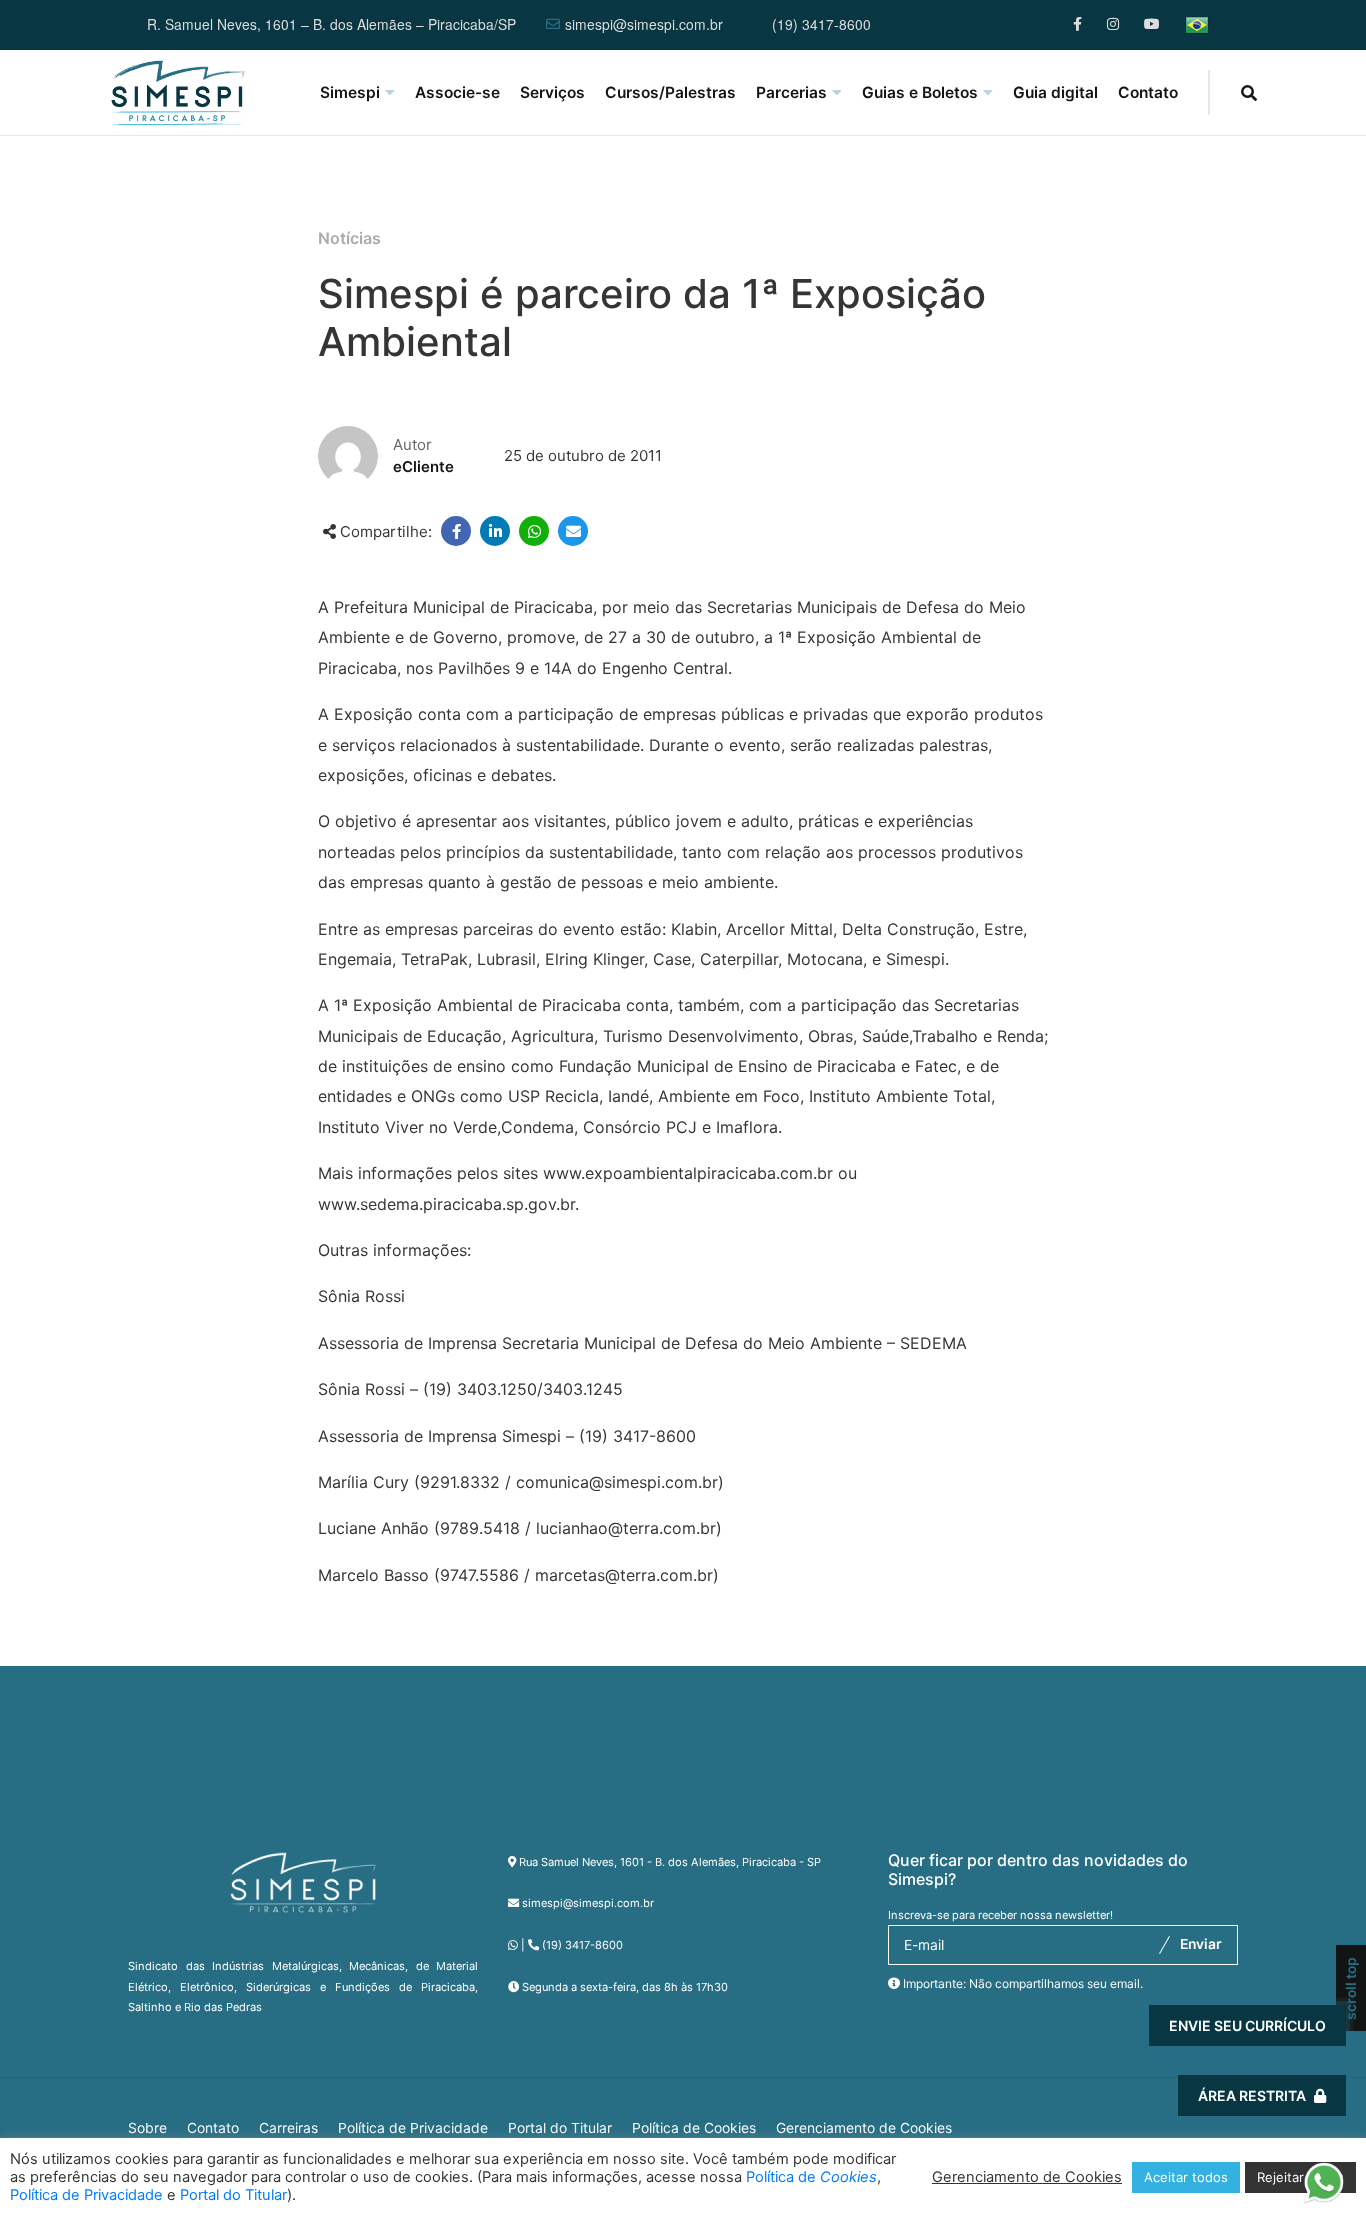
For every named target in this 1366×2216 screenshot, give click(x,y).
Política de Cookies (694, 2128)
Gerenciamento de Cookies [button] (864, 2128)
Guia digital (1055, 92)
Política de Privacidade (413, 2128)
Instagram (1114, 24)
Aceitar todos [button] (1186, 2177)
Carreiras (288, 2128)
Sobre (147, 2128)
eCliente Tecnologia (1175, 2097)
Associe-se (457, 92)
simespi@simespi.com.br (644, 25)
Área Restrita (1252, 2095)
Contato (1148, 92)
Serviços (552, 92)
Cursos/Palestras (670, 92)
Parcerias (791, 92)
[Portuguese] (1197, 25)
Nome (958, 1836)
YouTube (1151, 24)
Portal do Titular (560, 2128)
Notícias (349, 238)
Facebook (1080, 24)
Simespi (350, 92)
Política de (811, 2177)
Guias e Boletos (920, 92)
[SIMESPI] (178, 93)
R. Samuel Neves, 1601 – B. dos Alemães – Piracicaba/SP (331, 25)
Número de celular (1002, 1948)
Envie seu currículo (1247, 2025)
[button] (1323, 2180)
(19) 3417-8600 (821, 25)
